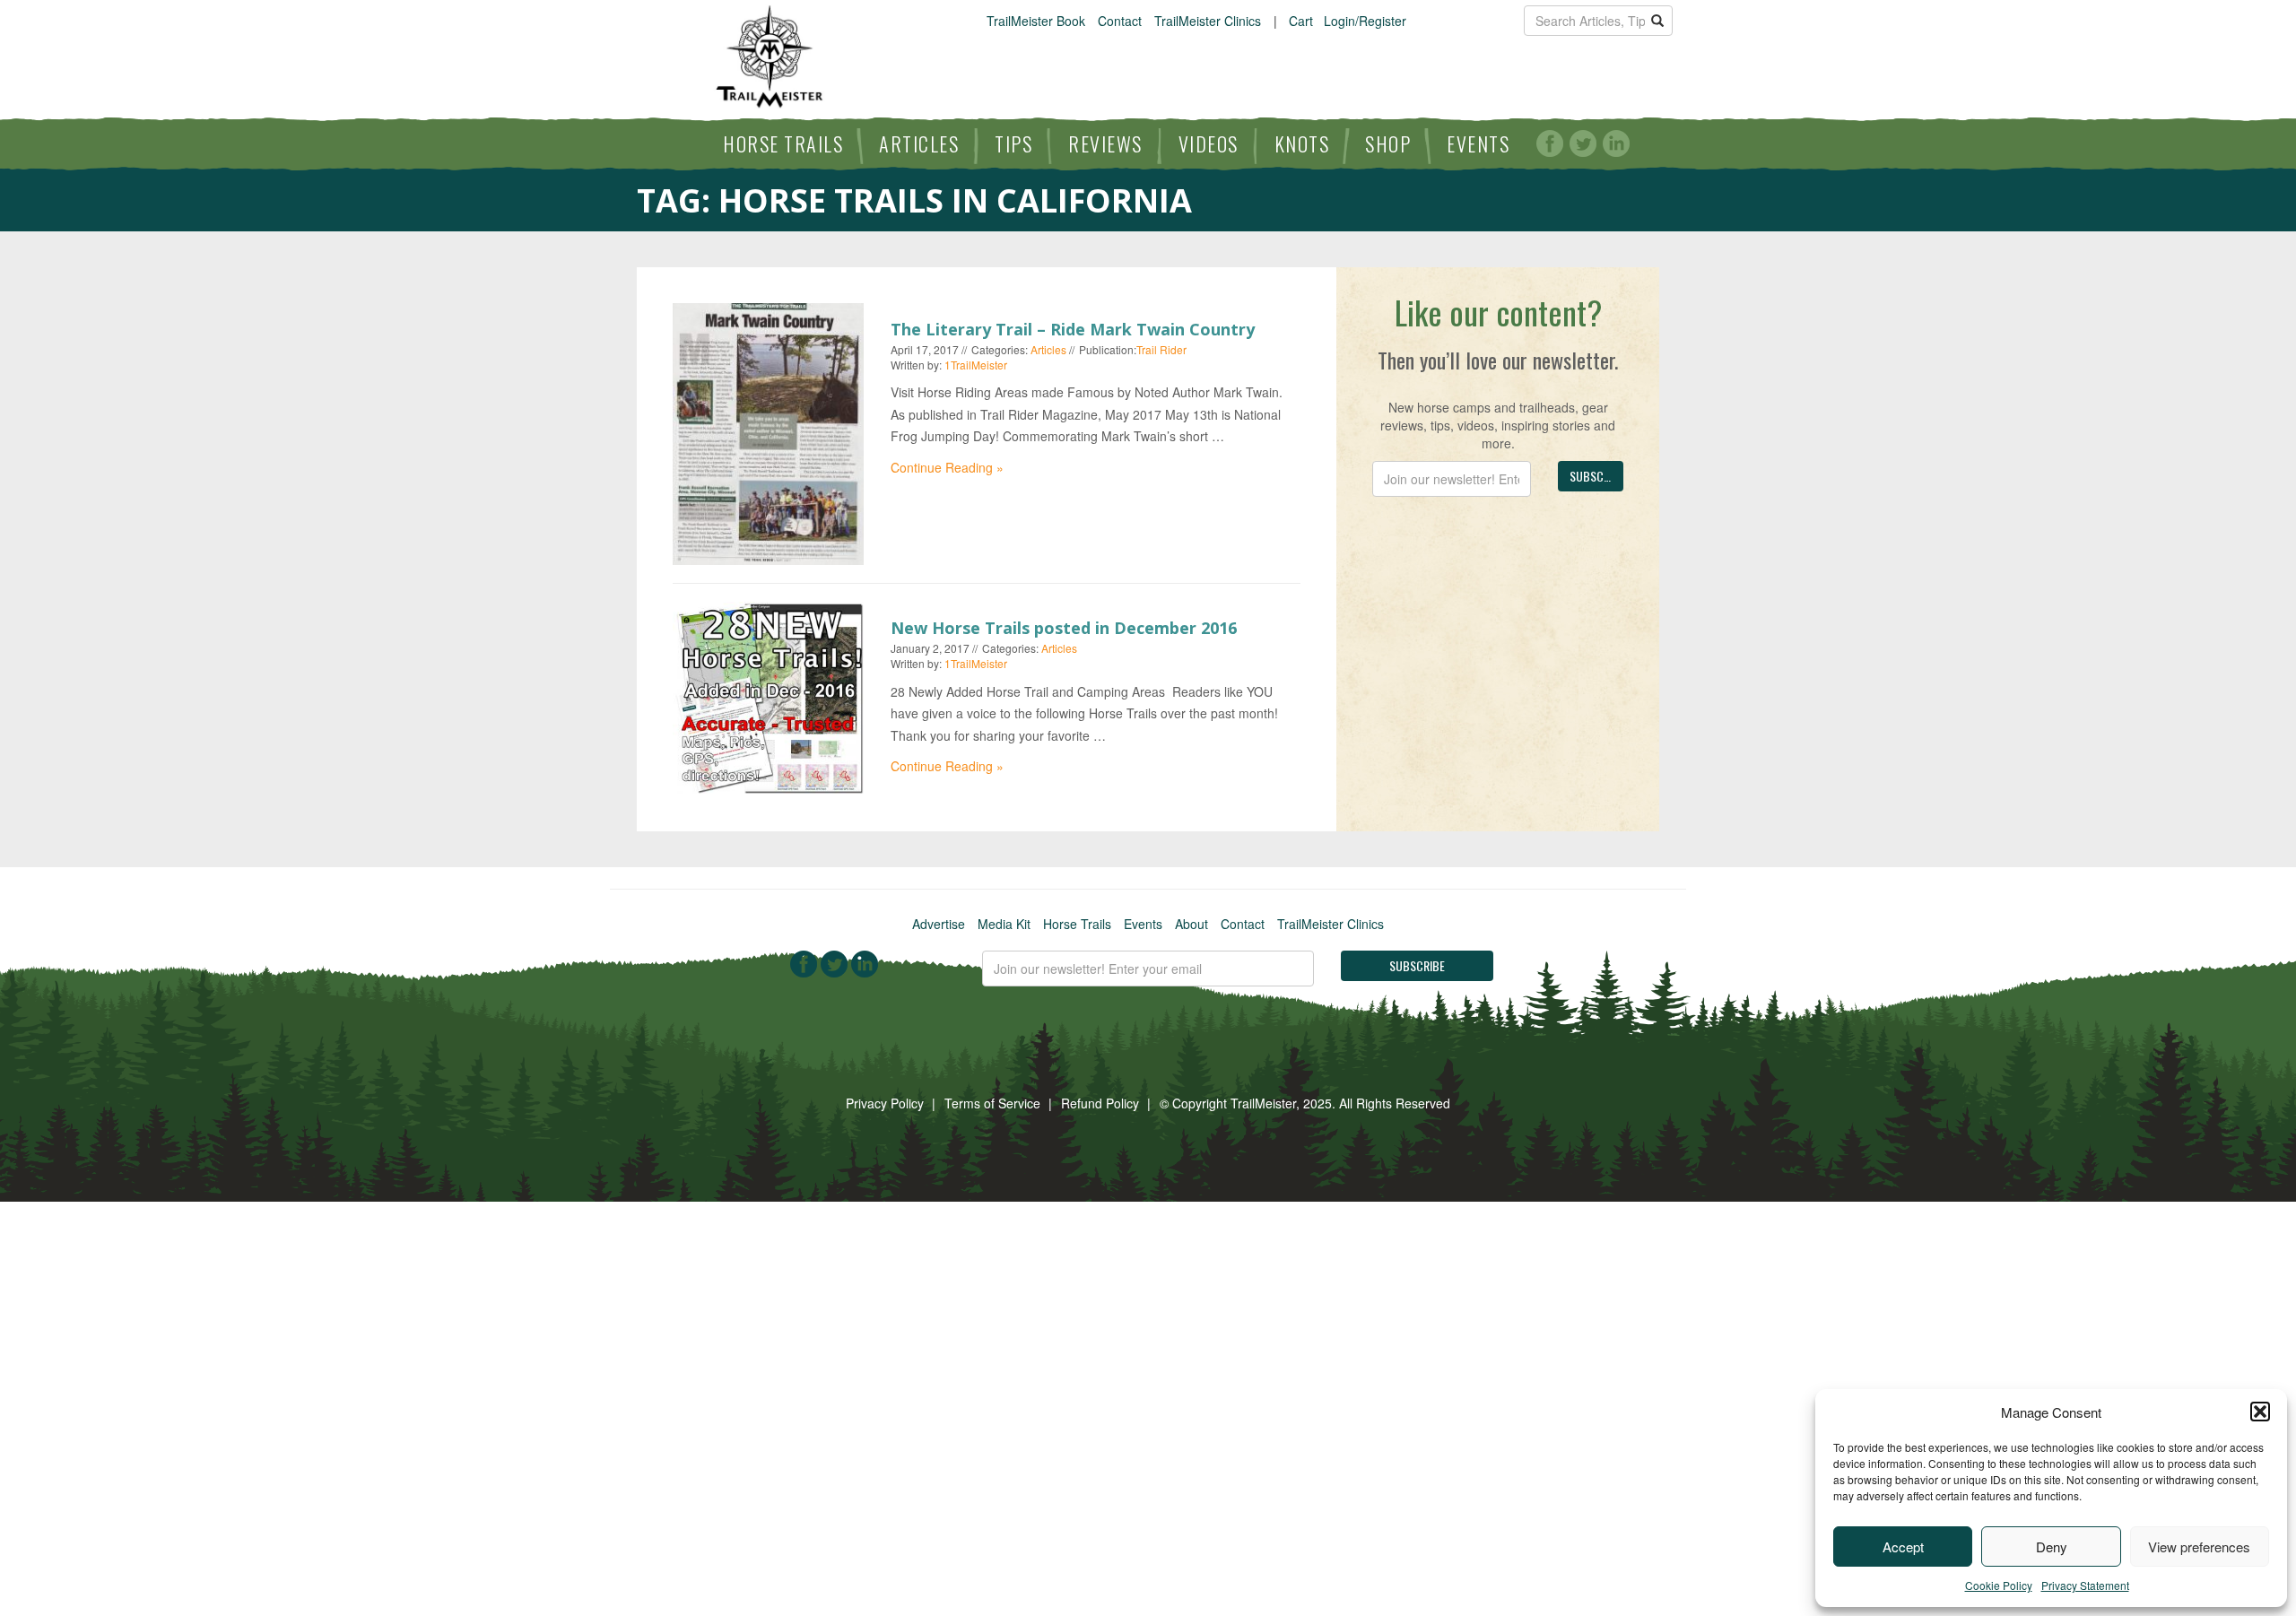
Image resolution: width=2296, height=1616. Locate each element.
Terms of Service (992, 1103)
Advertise (939, 924)
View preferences (2199, 1546)
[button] (2260, 1412)
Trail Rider (1161, 349)
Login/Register (1365, 21)
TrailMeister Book (1036, 21)
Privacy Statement (2085, 1585)
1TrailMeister (976, 365)
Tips (1013, 143)
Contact (1120, 21)
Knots (1302, 143)
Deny (2052, 1546)
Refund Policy (1100, 1103)
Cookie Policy (1999, 1585)
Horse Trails (783, 143)
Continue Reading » (947, 467)
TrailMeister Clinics (1208, 21)
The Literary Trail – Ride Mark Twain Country (1073, 329)
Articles (919, 143)
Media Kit (1004, 924)
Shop (1388, 143)
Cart (1301, 21)
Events (1478, 143)
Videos (1209, 143)
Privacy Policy (885, 1103)
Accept (1903, 1546)
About (1191, 924)
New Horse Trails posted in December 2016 (1064, 628)
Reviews (1105, 143)
